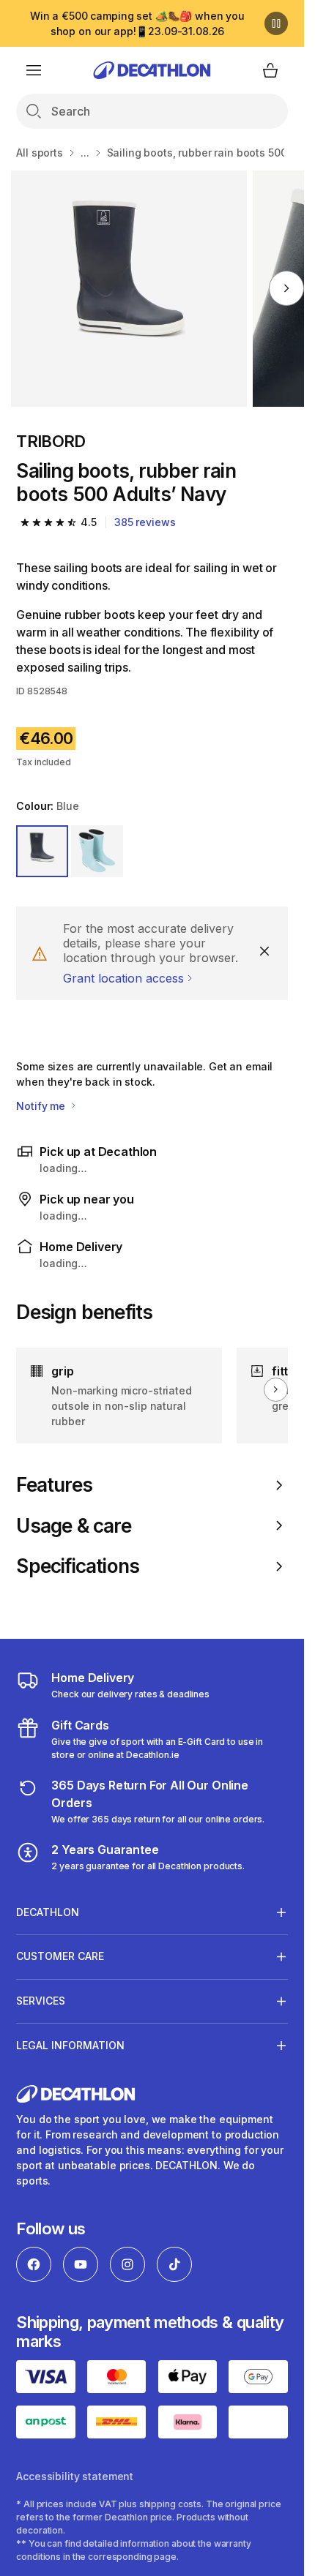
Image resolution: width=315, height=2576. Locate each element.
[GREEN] (97, 851)
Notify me (42, 1106)
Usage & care (74, 1526)
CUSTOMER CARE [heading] (60, 1956)
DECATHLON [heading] (48, 1912)
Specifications (78, 1566)
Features (54, 1485)
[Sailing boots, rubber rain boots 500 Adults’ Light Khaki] (129, 289)
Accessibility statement (75, 2476)
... (85, 153)
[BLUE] (42, 851)
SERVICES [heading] (41, 2001)
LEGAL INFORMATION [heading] (70, 2045)
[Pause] (276, 23)
